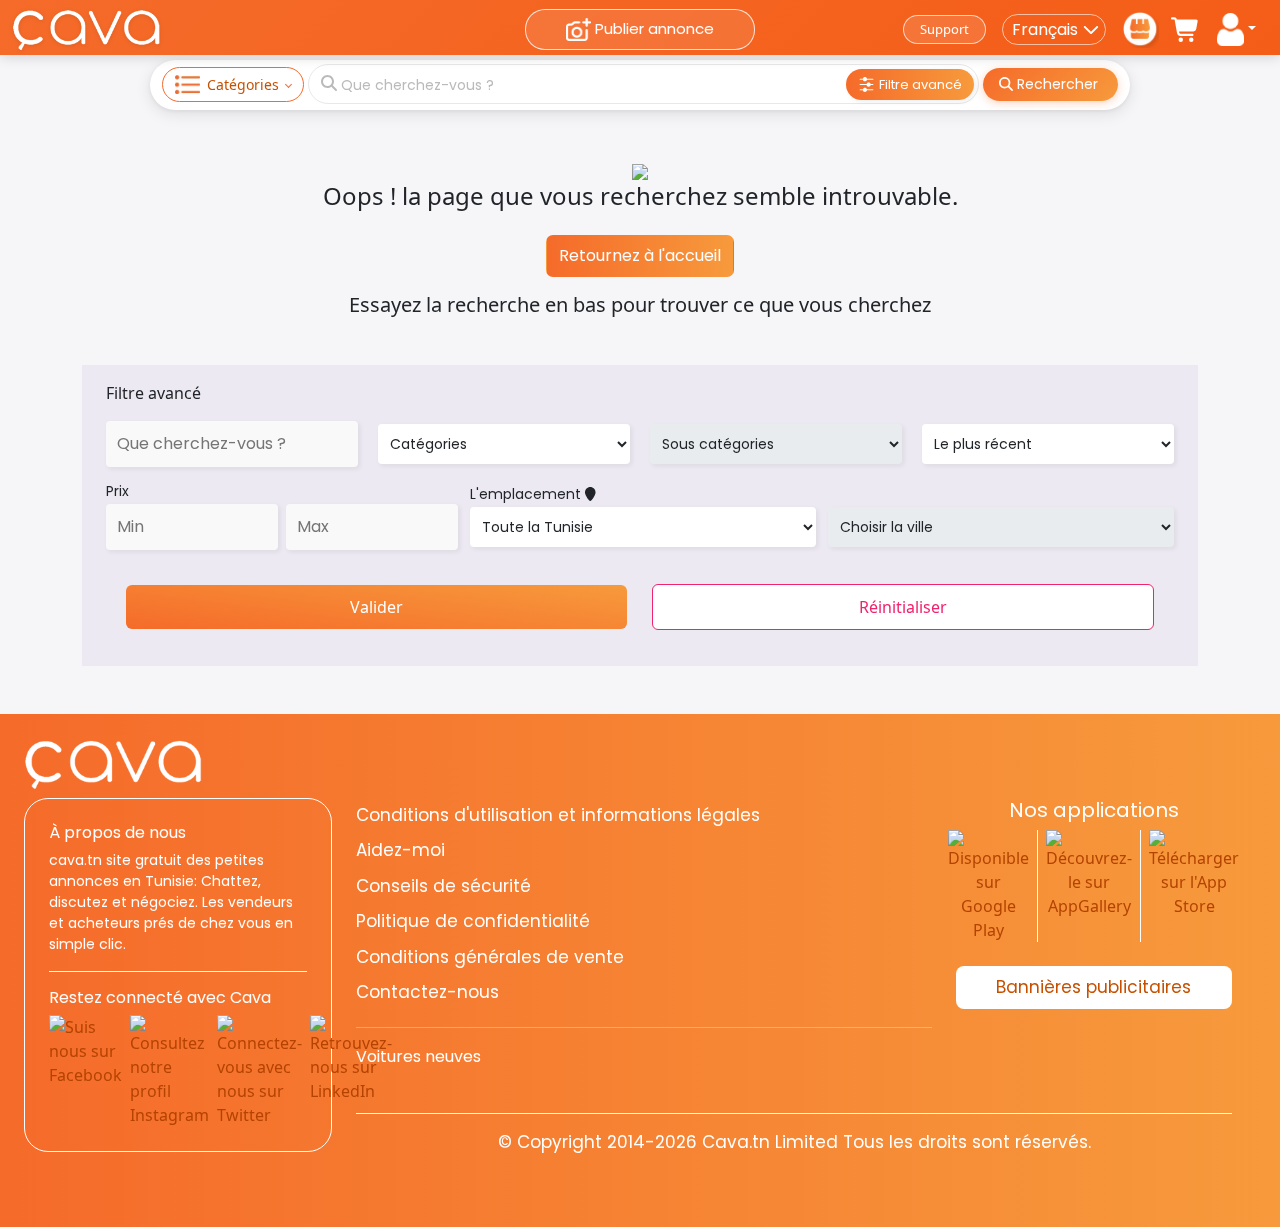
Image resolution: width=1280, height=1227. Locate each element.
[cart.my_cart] (1186, 30)
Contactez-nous (427, 992)
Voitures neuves (418, 1056)
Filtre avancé (153, 393)
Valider (376, 607)
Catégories (243, 84)
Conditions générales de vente (490, 957)
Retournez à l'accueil (640, 255)
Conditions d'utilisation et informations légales (558, 815)
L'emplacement (527, 494)
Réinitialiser (903, 607)
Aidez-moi (400, 850)
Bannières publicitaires (1093, 987)
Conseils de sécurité (443, 886)
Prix (117, 491)
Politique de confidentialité (473, 921)
